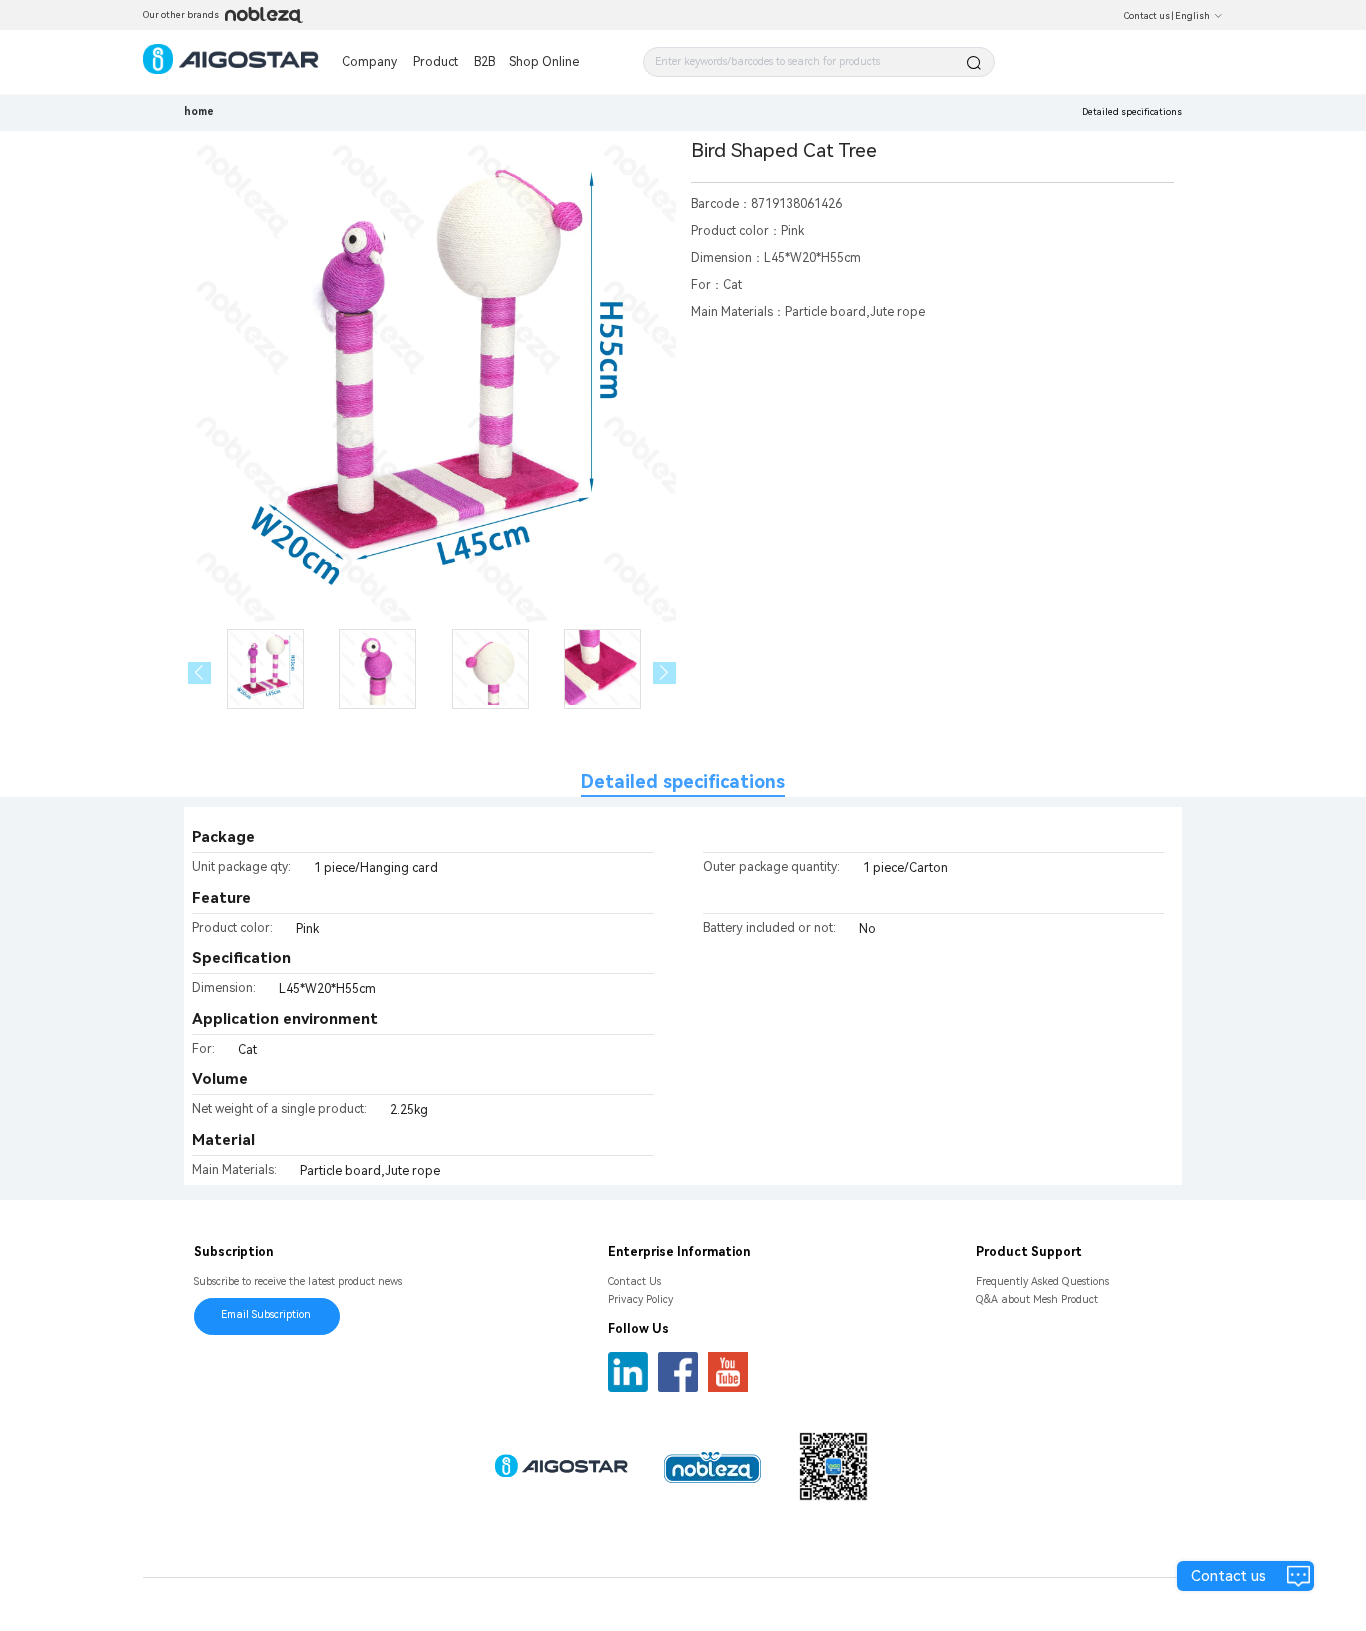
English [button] (1192, 16)
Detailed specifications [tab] (683, 781)
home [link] (199, 111)
